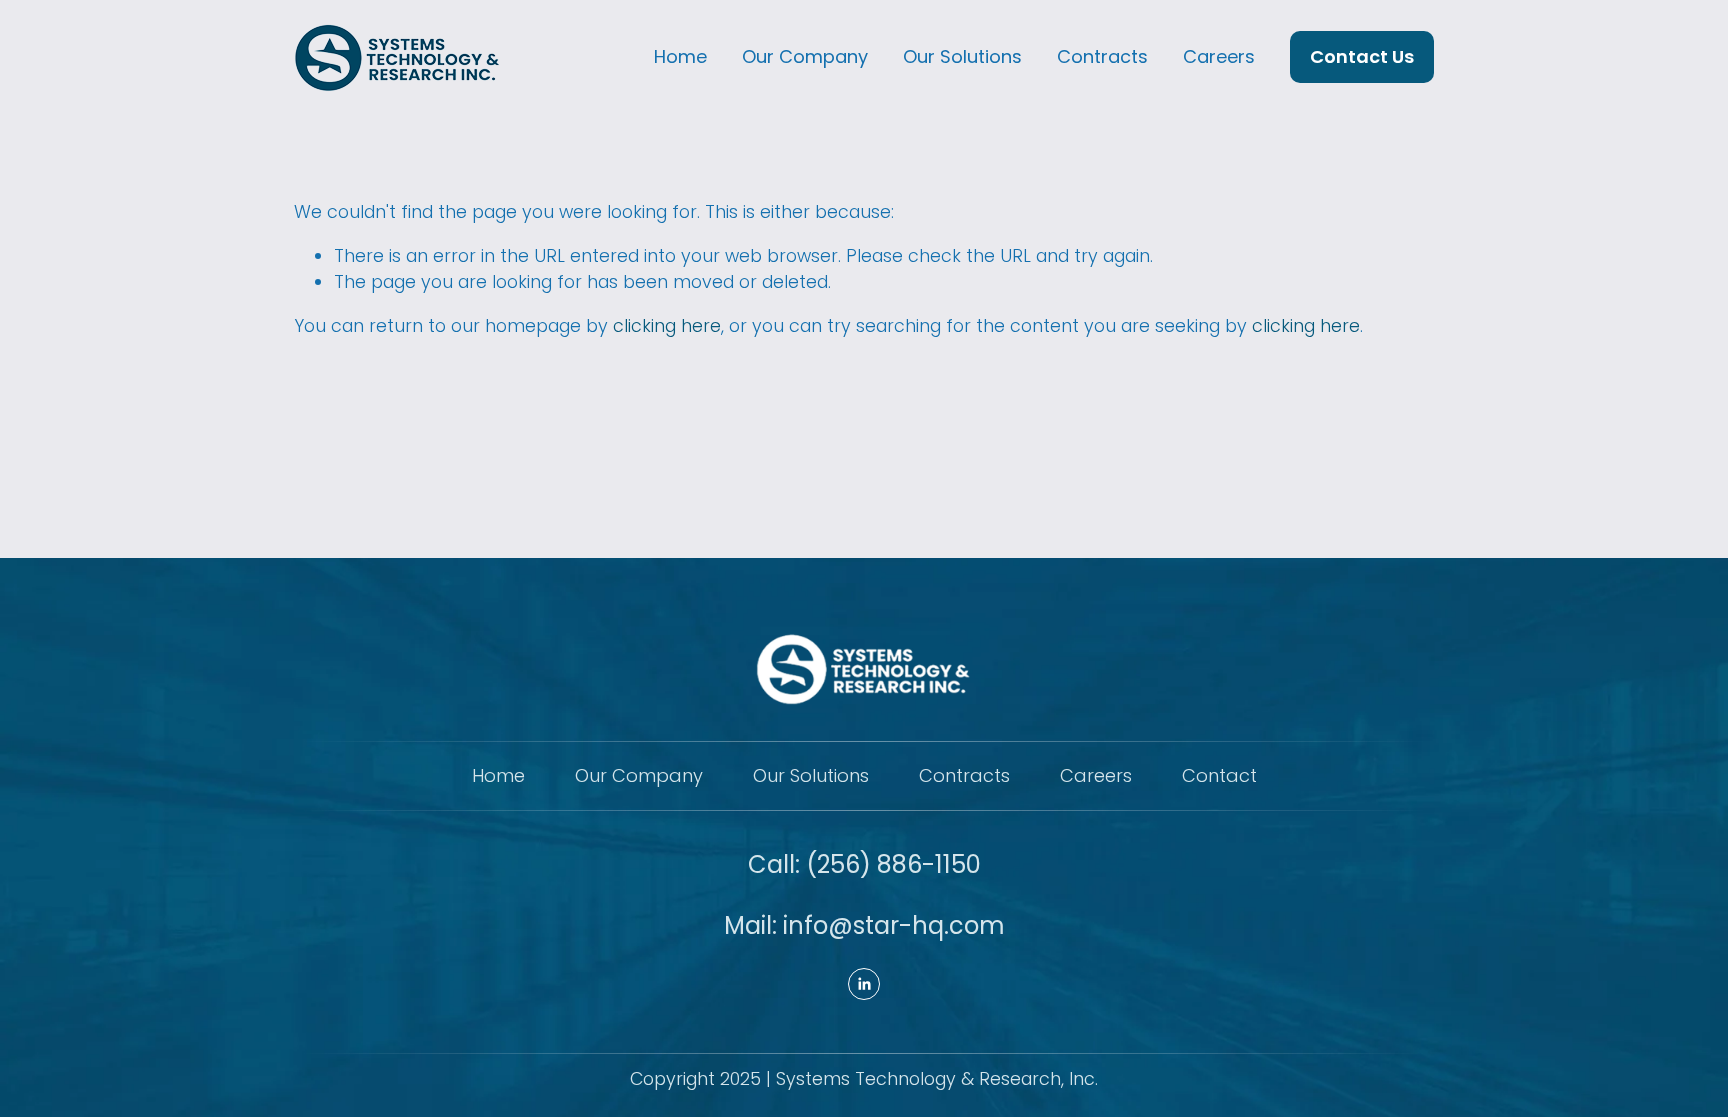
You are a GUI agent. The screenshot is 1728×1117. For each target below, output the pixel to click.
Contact (1219, 776)
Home (680, 56)
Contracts (1102, 56)
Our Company (805, 56)
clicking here (667, 326)
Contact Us (1362, 56)
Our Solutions (962, 56)
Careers (1219, 56)
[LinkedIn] (864, 984)
